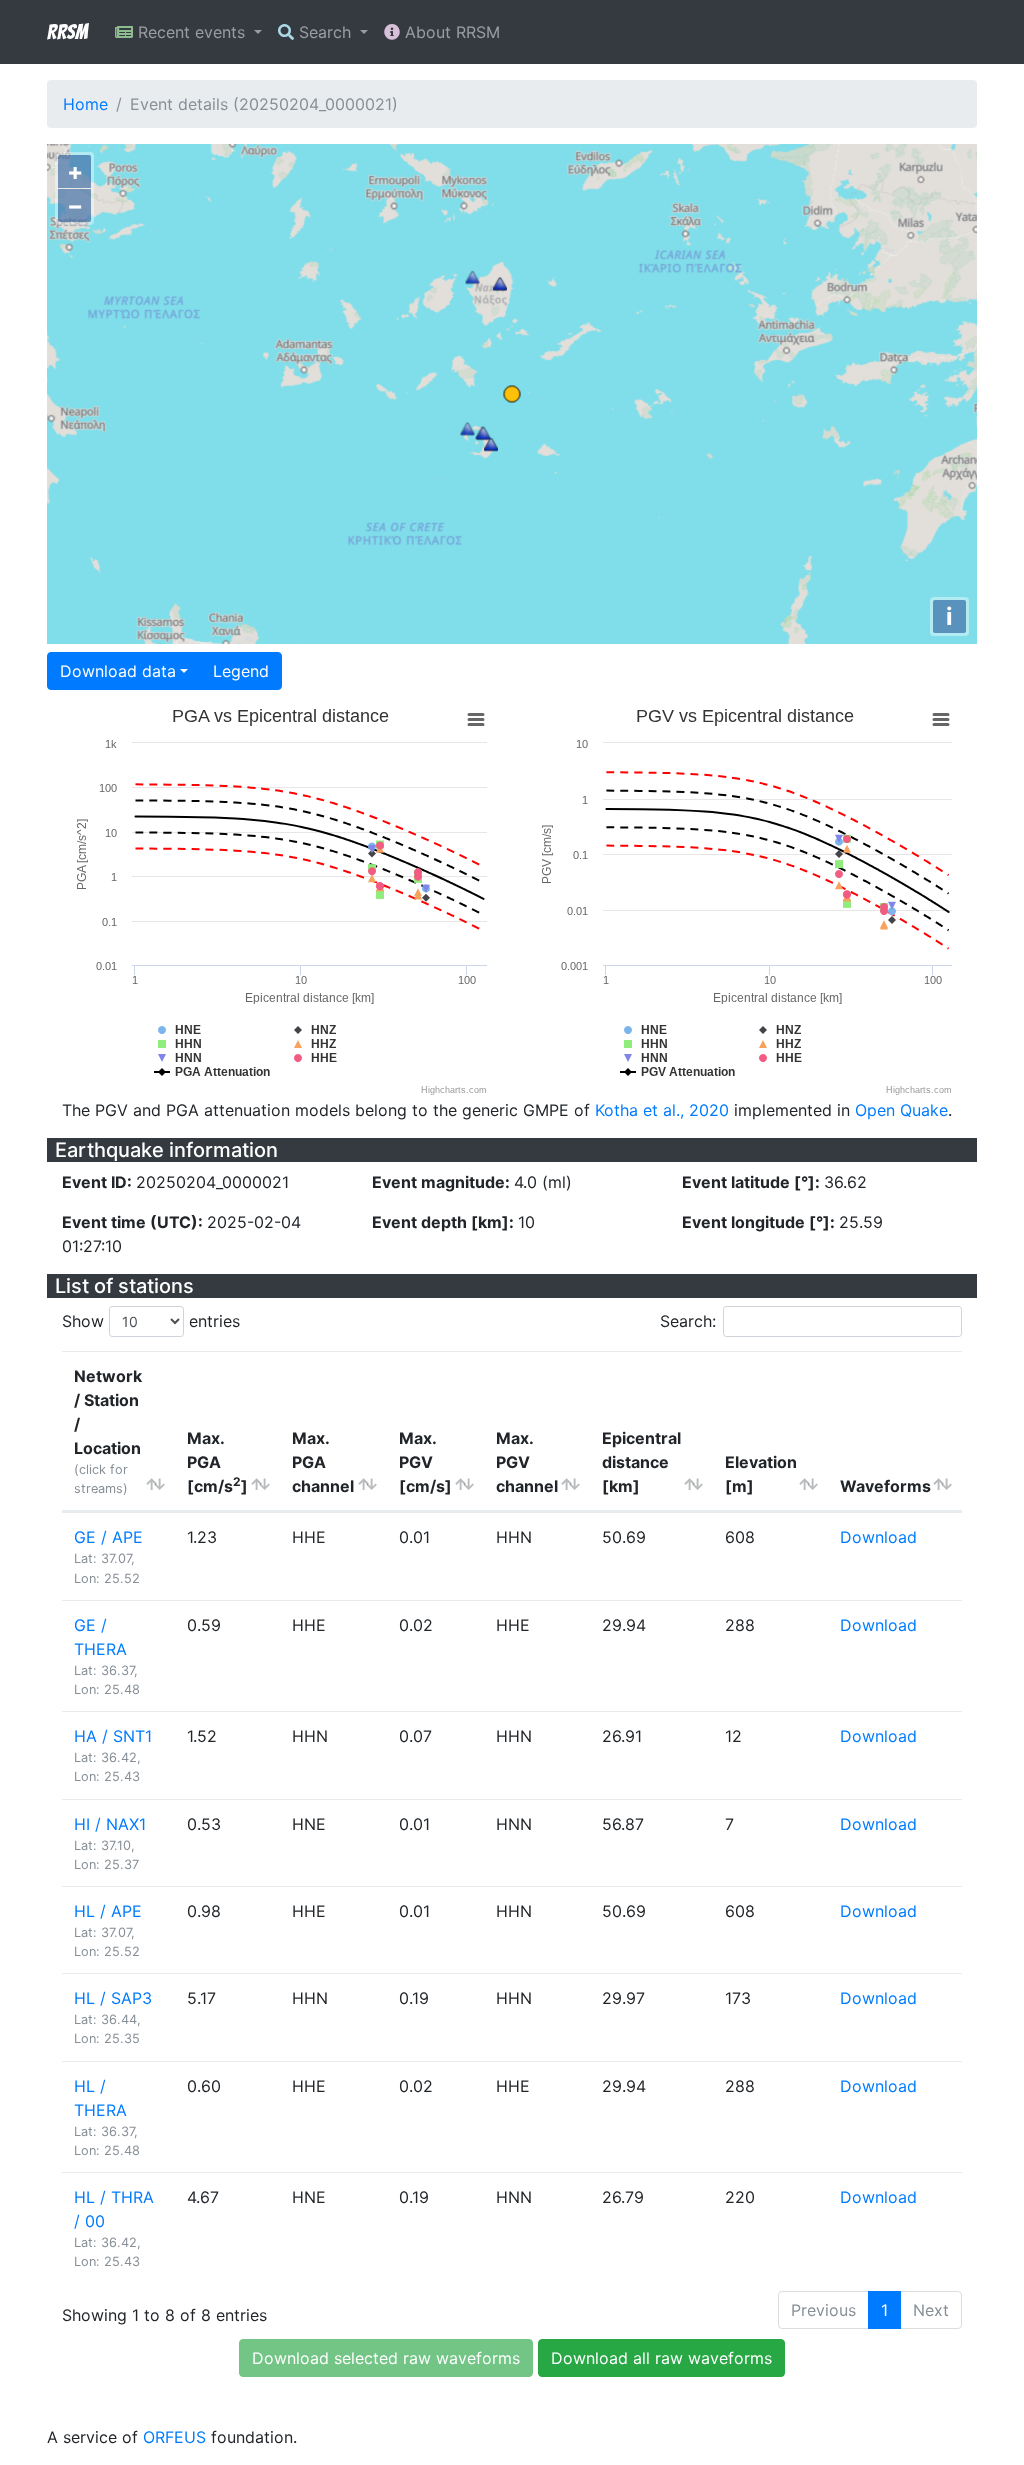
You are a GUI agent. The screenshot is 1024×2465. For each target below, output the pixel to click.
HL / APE (108, 1911)
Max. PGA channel (323, 1462)
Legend (241, 671)
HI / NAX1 (110, 1824)
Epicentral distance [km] (641, 1462)
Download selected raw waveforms (386, 2358)
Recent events (191, 32)
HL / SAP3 (113, 1998)
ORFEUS (174, 2437)
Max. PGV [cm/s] (425, 1462)
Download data (118, 671)
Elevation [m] (761, 1474)
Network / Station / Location (108, 1431)
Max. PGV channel (527, 1462)
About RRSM (450, 32)
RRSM (67, 32)
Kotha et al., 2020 (662, 1110)
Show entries (151, 1321)
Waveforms (885, 1486)
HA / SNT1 (113, 1736)
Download (878, 1537)
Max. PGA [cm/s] (217, 1462)
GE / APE (108, 1537)
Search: (688, 1321)
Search (325, 32)
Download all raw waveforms (661, 2358)
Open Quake (901, 1110)
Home (85, 104)
